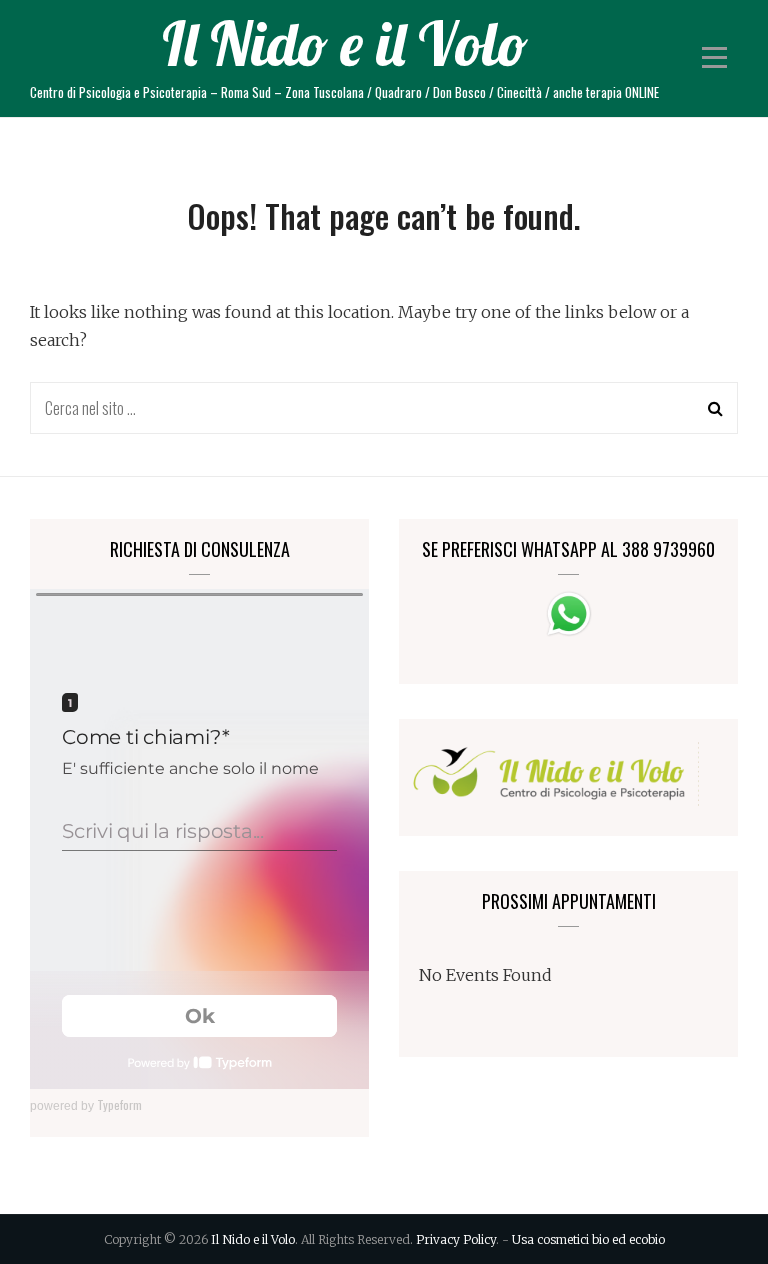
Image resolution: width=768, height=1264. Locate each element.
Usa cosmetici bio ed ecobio (588, 1239)
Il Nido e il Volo (345, 43)
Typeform (119, 1104)
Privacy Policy (456, 1239)
